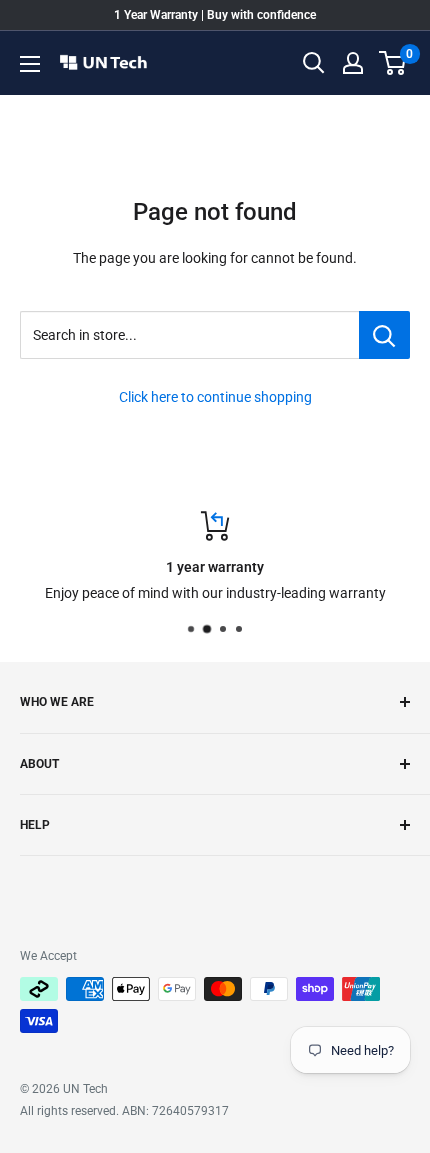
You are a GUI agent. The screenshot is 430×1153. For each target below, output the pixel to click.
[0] (393, 63)
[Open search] (314, 63)
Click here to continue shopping (215, 397)
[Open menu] (30, 64)
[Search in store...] (384, 335)
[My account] (353, 63)
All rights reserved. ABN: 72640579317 (124, 1111)
